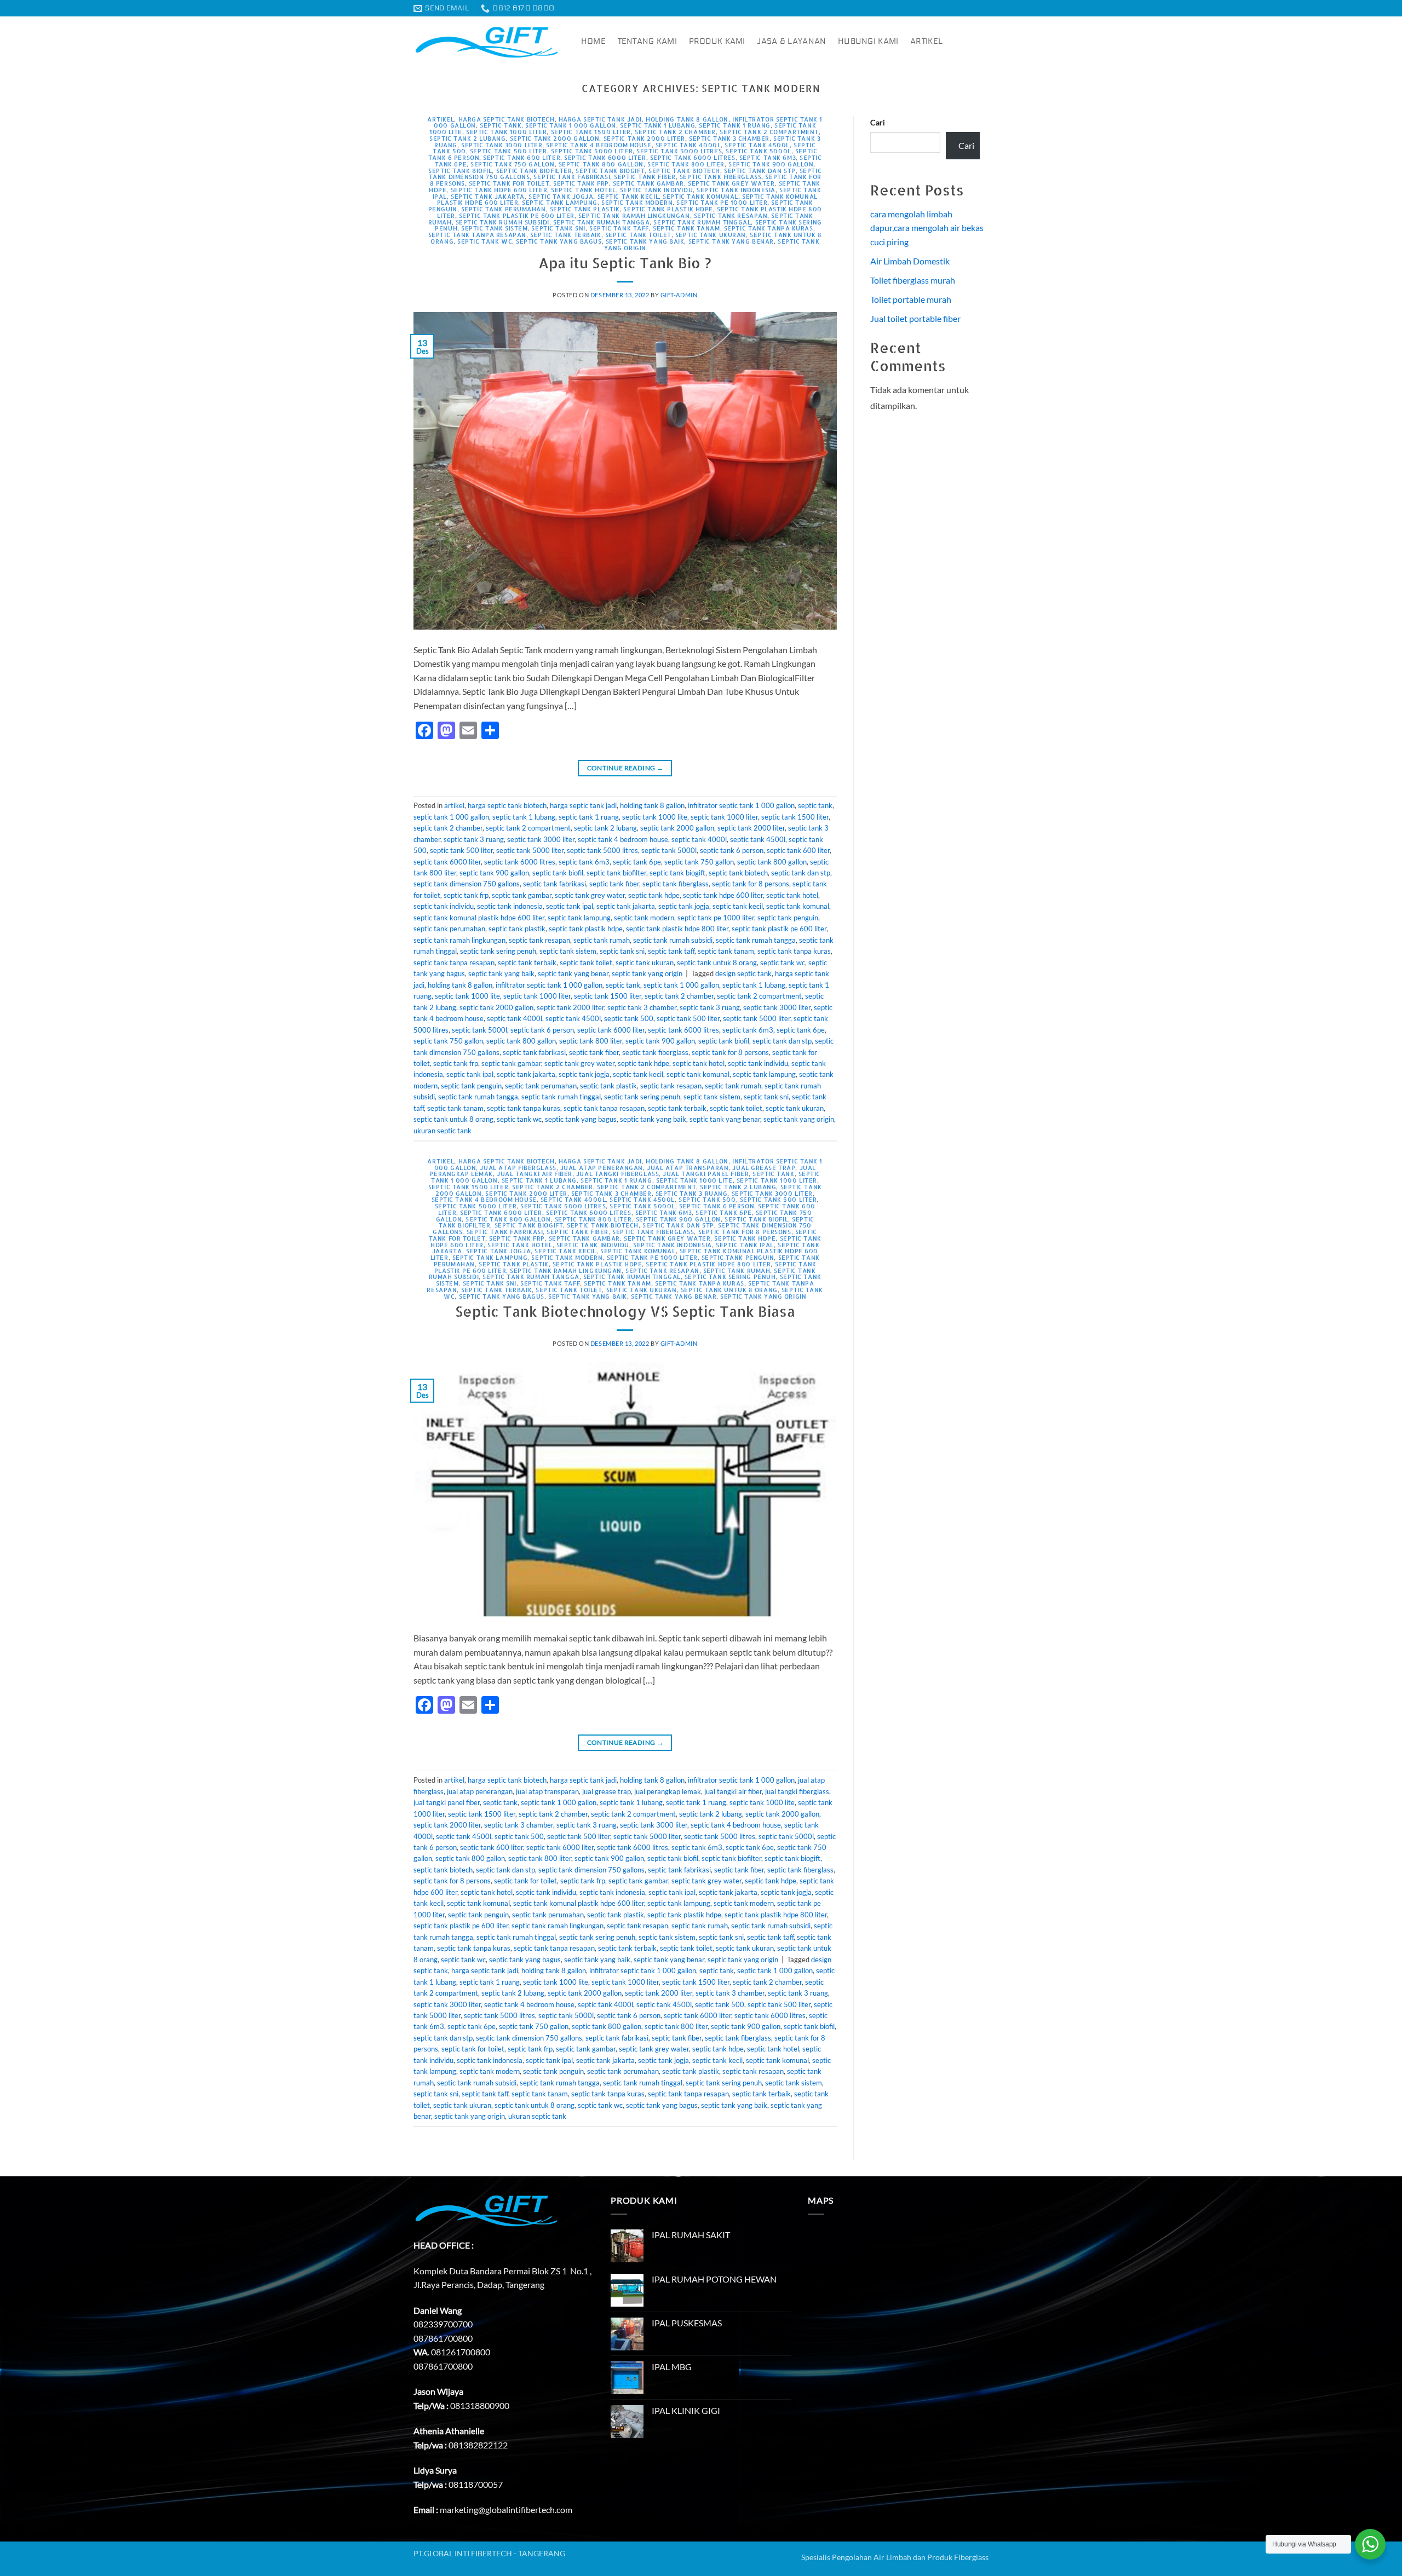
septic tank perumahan (504, 209)
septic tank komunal (700, 196)
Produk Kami (717, 41)
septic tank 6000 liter (605, 157)
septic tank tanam (686, 228)
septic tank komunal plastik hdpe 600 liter (479, 918)
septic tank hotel (584, 190)
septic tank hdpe (654, 895)
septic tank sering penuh (498, 951)
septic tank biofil (460, 171)
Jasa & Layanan (791, 41)
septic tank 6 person (732, 850)
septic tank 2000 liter (644, 138)
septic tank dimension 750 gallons (467, 884)
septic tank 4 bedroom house (599, 145)
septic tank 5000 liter (592, 151)
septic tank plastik (585, 209)
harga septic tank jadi (600, 119)
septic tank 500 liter (508, 151)
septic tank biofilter (534, 171)
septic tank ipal (570, 906)
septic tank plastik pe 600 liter (517, 215)
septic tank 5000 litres (679, 151)
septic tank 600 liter (522, 157)
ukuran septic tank (443, 1131)
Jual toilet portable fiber (915, 318)
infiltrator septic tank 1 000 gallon (741, 805)
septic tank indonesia (736, 190)
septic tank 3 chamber (729, 138)
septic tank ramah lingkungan (634, 215)
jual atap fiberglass (518, 1168)
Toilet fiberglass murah (913, 280)
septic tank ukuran (711, 235)
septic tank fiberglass (720, 177)
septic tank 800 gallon (601, 164)
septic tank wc (485, 241)
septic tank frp (581, 183)
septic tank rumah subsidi (502, 222)
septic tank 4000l (688, 145)
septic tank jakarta (488, 196)
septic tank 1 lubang (657, 125)
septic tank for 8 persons (751, 884)
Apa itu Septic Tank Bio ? (625, 263)
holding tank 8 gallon (687, 119)
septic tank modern (637, 202)
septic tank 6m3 (768, 157)
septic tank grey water (731, 183)
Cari (878, 122)
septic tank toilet (638, 235)
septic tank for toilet (509, 183)
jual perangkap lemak (668, 1791)
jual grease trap (764, 1168)
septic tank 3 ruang (474, 839)
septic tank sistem (494, 228)
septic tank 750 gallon (512, 164)
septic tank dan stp (760, 171)
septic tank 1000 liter (506, 132)
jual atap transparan (688, 1168)
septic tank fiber (645, 177)
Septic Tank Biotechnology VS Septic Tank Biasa (625, 1311)
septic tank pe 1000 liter (722, 202)
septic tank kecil (628, 196)
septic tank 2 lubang (467, 138)
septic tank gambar (648, 183)
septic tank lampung (560, 202)
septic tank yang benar (731, 241)
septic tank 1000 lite (655, 817)
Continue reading (625, 768)
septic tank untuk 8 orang (717, 963)
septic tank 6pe (637, 862)
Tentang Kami (647, 41)
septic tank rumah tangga (601, 222)
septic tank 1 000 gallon (570, 125)
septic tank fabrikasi (572, 177)
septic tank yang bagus (559, 241)
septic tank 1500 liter (591, 132)
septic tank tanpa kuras (769, 228)
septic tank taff (619, 228)
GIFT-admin (679, 295)
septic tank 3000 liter (502, 145)
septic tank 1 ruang (735, 125)
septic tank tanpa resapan (477, 235)
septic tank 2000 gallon (555, 138)
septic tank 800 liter (686, 164)
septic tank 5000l (759, 151)
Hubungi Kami (868, 41)
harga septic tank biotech (507, 119)
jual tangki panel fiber (706, 1174)
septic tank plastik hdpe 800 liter (677, 929)
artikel (441, 119)
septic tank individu (656, 190)
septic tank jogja (561, 196)
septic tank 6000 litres (693, 157)
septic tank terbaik (566, 235)
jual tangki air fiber (535, 1174)
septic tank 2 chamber (675, 132)
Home (593, 41)
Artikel (926, 41)
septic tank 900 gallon (771, 164)
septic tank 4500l (757, 145)
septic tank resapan (731, 215)
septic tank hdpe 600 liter (499, 190)
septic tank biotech (684, 171)
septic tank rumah (602, 940)
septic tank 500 (629, 1018)
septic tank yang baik (645, 241)
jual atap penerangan (602, 1168)
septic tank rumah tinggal (702, 222)
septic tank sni (558, 228)
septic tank (501, 125)
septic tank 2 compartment (769, 132)
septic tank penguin (788, 918)
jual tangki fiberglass (617, 1174)
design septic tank (743, 973)
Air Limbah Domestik (910, 261)
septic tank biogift (610, 171)
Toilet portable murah (911, 299)
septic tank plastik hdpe (668, 209)
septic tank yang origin (647, 973)
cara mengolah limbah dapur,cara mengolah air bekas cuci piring (927, 228)
